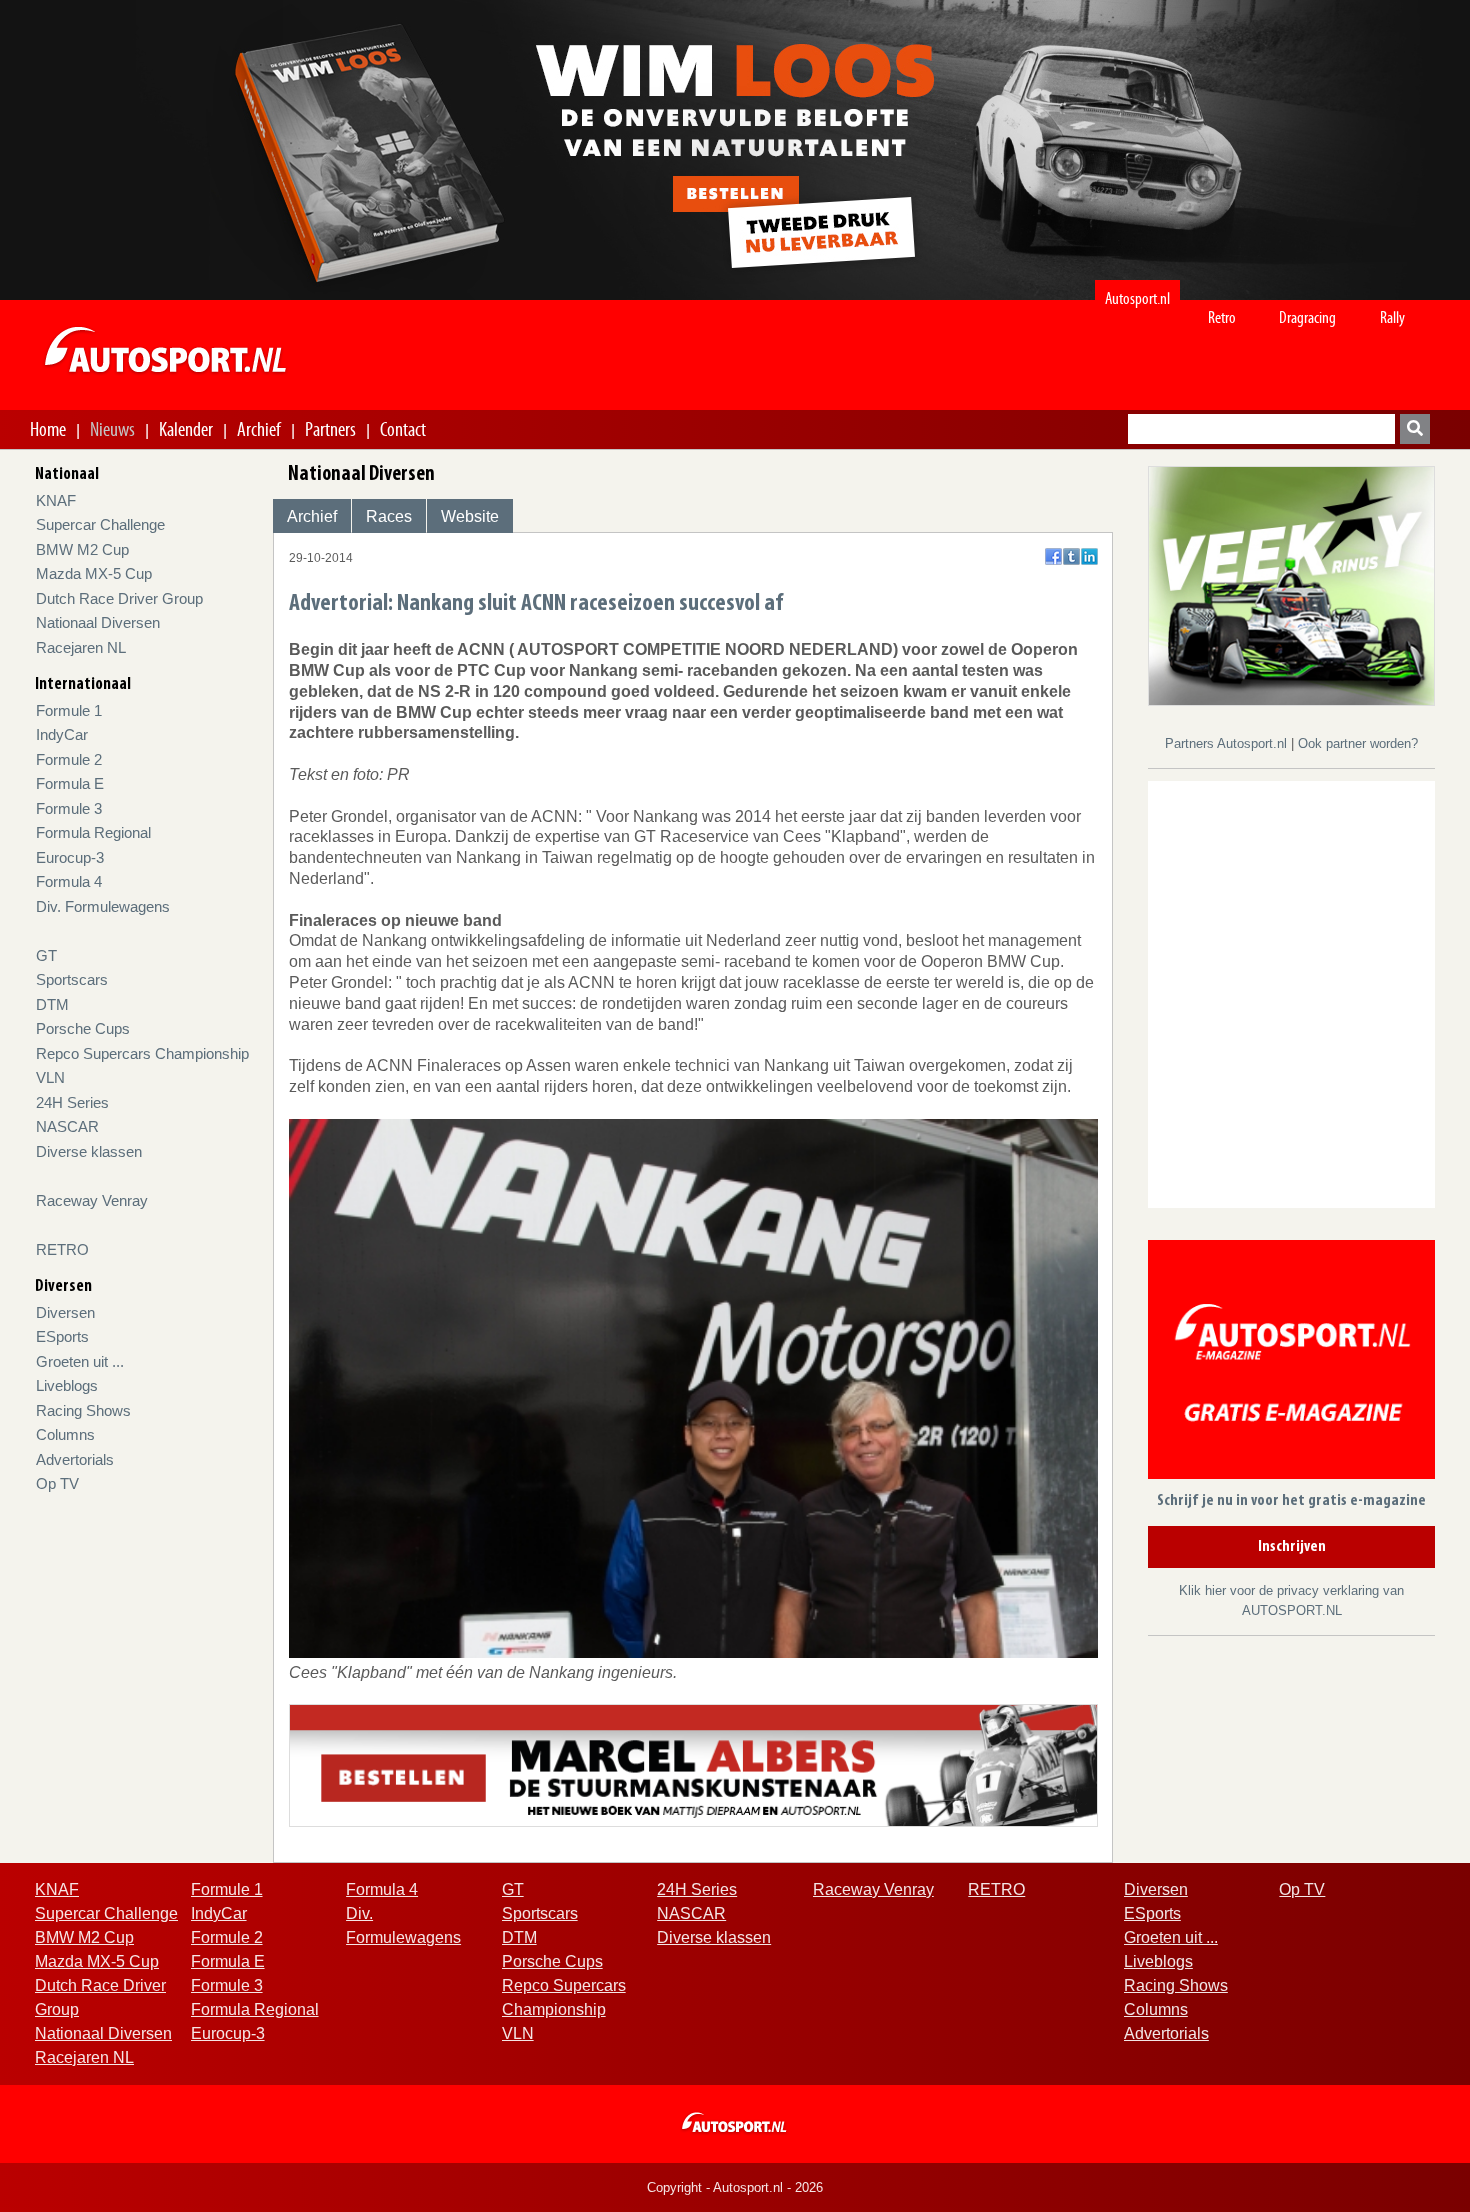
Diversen (65, 1312)
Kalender (186, 429)
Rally (1392, 317)
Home (48, 429)
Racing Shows (83, 1410)
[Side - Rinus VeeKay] (1291, 584)
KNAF (56, 500)
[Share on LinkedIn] (1089, 556)
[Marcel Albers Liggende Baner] (693, 1764)
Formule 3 (69, 808)
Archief (259, 429)
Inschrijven (1292, 1547)
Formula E (70, 783)
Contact (403, 429)
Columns (65, 1434)
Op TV (57, 1483)
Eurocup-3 (70, 857)
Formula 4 (69, 881)
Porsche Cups (83, 1028)
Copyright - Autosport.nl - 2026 (735, 2187)
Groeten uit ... (80, 1361)
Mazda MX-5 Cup (94, 573)
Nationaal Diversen (98, 622)
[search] (1415, 429)
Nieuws (112, 429)
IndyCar (62, 734)
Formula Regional (93, 832)
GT (46, 955)
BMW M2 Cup (82, 549)
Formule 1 (69, 710)
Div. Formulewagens (103, 906)
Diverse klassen (89, 1151)
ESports (62, 1336)
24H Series (72, 1102)
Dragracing (1307, 317)
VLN (50, 1077)
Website (470, 516)
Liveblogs (67, 1385)
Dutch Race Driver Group (119, 598)
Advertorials (75, 1459)
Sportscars (72, 979)
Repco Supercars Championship (142, 1053)
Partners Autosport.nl (1228, 743)
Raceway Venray (92, 1200)
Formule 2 (69, 759)
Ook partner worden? (1358, 743)
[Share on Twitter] (1071, 556)
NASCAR (67, 1126)
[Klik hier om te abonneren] (1291, 1363)
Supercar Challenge (100, 524)
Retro (1222, 317)
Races (389, 516)
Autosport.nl (1137, 298)
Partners (330, 429)
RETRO (62, 1249)
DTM (52, 1004)
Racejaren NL (81, 647)
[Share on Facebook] (1053, 556)
